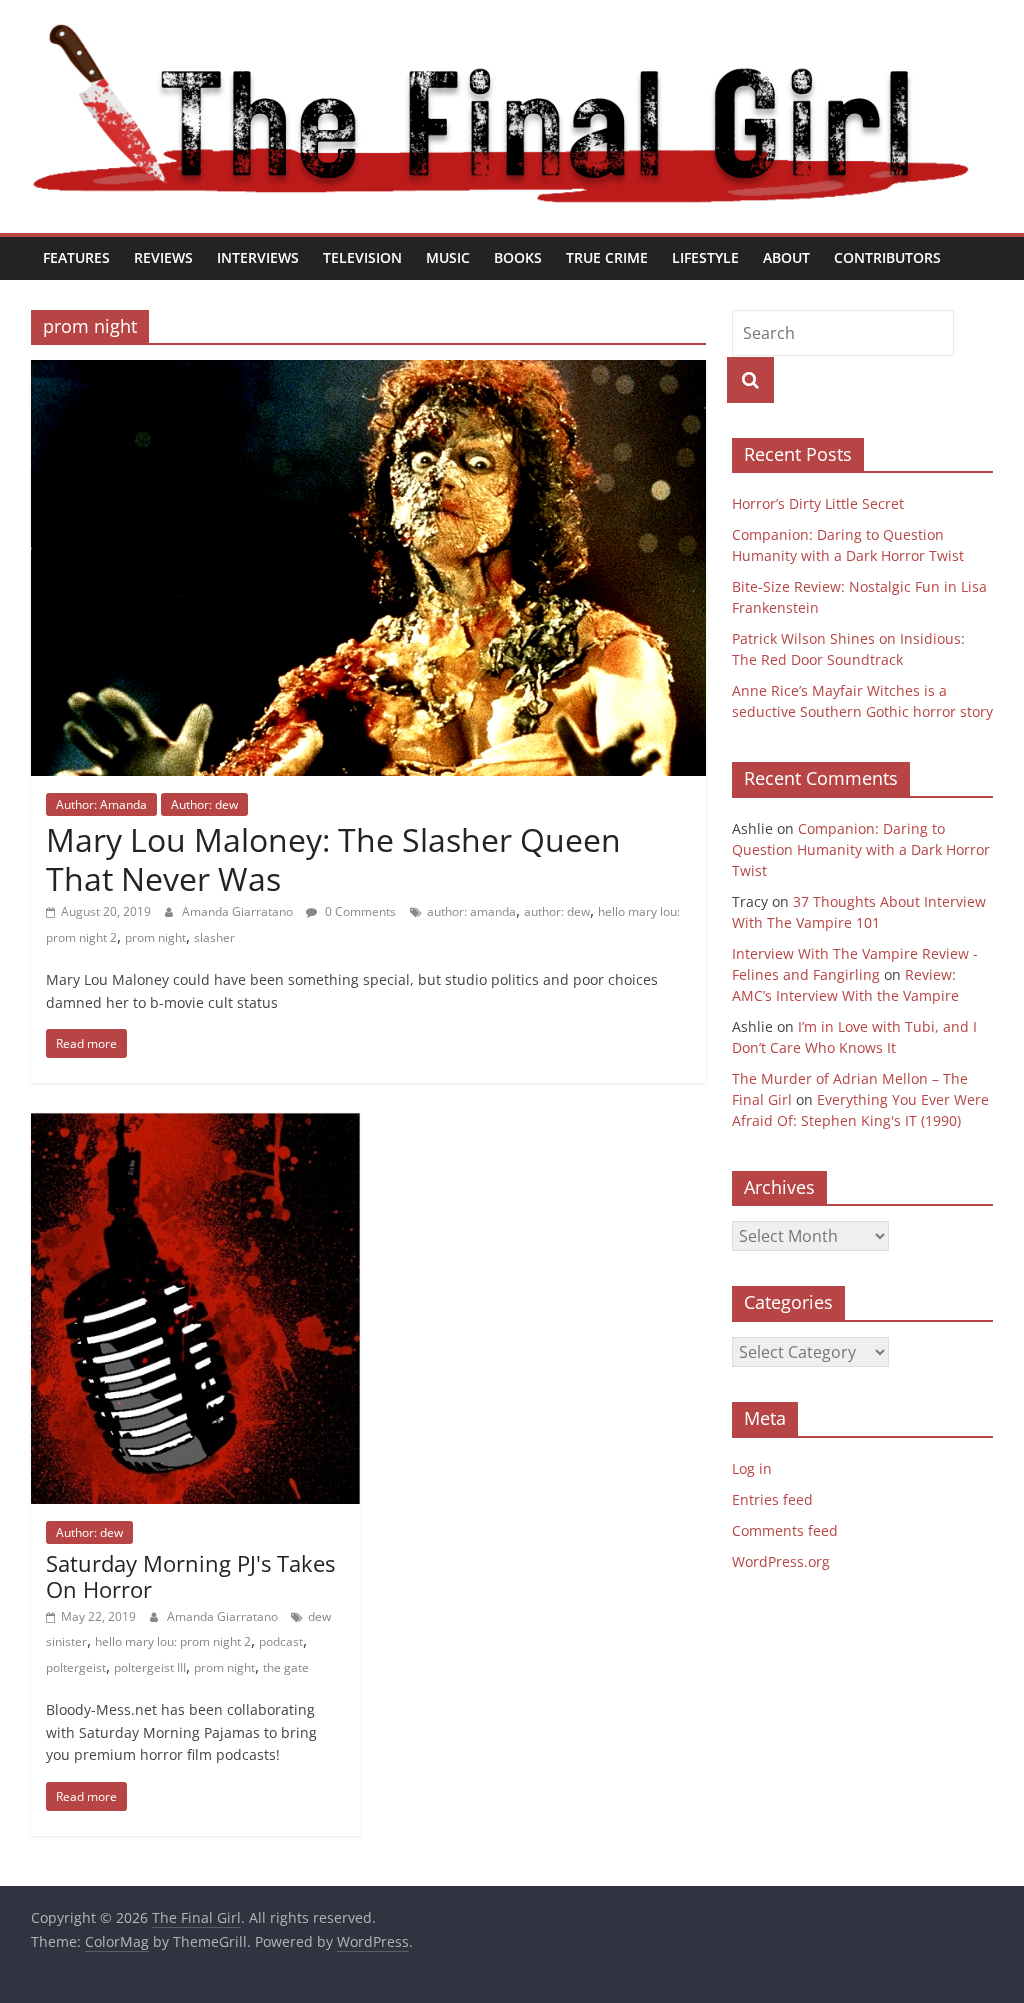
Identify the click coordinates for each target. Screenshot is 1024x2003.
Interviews (258, 257)
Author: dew (204, 804)
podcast (281, 1641)
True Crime (607, 257)
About (786, 257)
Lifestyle (705, 257)
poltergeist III (150, 1667)
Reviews (163, 257)
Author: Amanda (101, 804)
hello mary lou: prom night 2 (173, 1641)
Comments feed (785, 1530)
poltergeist (76, 1667)
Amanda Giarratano (239, 911)
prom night (155, 937)
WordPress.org (781, 1561)
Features (76, 257)
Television (362, 257)
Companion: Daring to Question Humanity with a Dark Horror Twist (861, 849)
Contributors (887, 257)
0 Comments (359, 911)
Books (518, 257)
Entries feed (772, 1499)
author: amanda (471, 911)
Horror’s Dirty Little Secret (818, 503)
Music (448, 257)
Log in (752, 1468)
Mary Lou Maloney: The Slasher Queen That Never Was (333, 858)
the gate (286, 1667)
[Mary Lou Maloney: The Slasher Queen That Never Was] (368, 372)
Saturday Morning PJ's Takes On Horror (190, 1576)
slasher (214, 937)
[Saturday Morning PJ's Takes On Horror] (195, 1125)
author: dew (557, 911)
